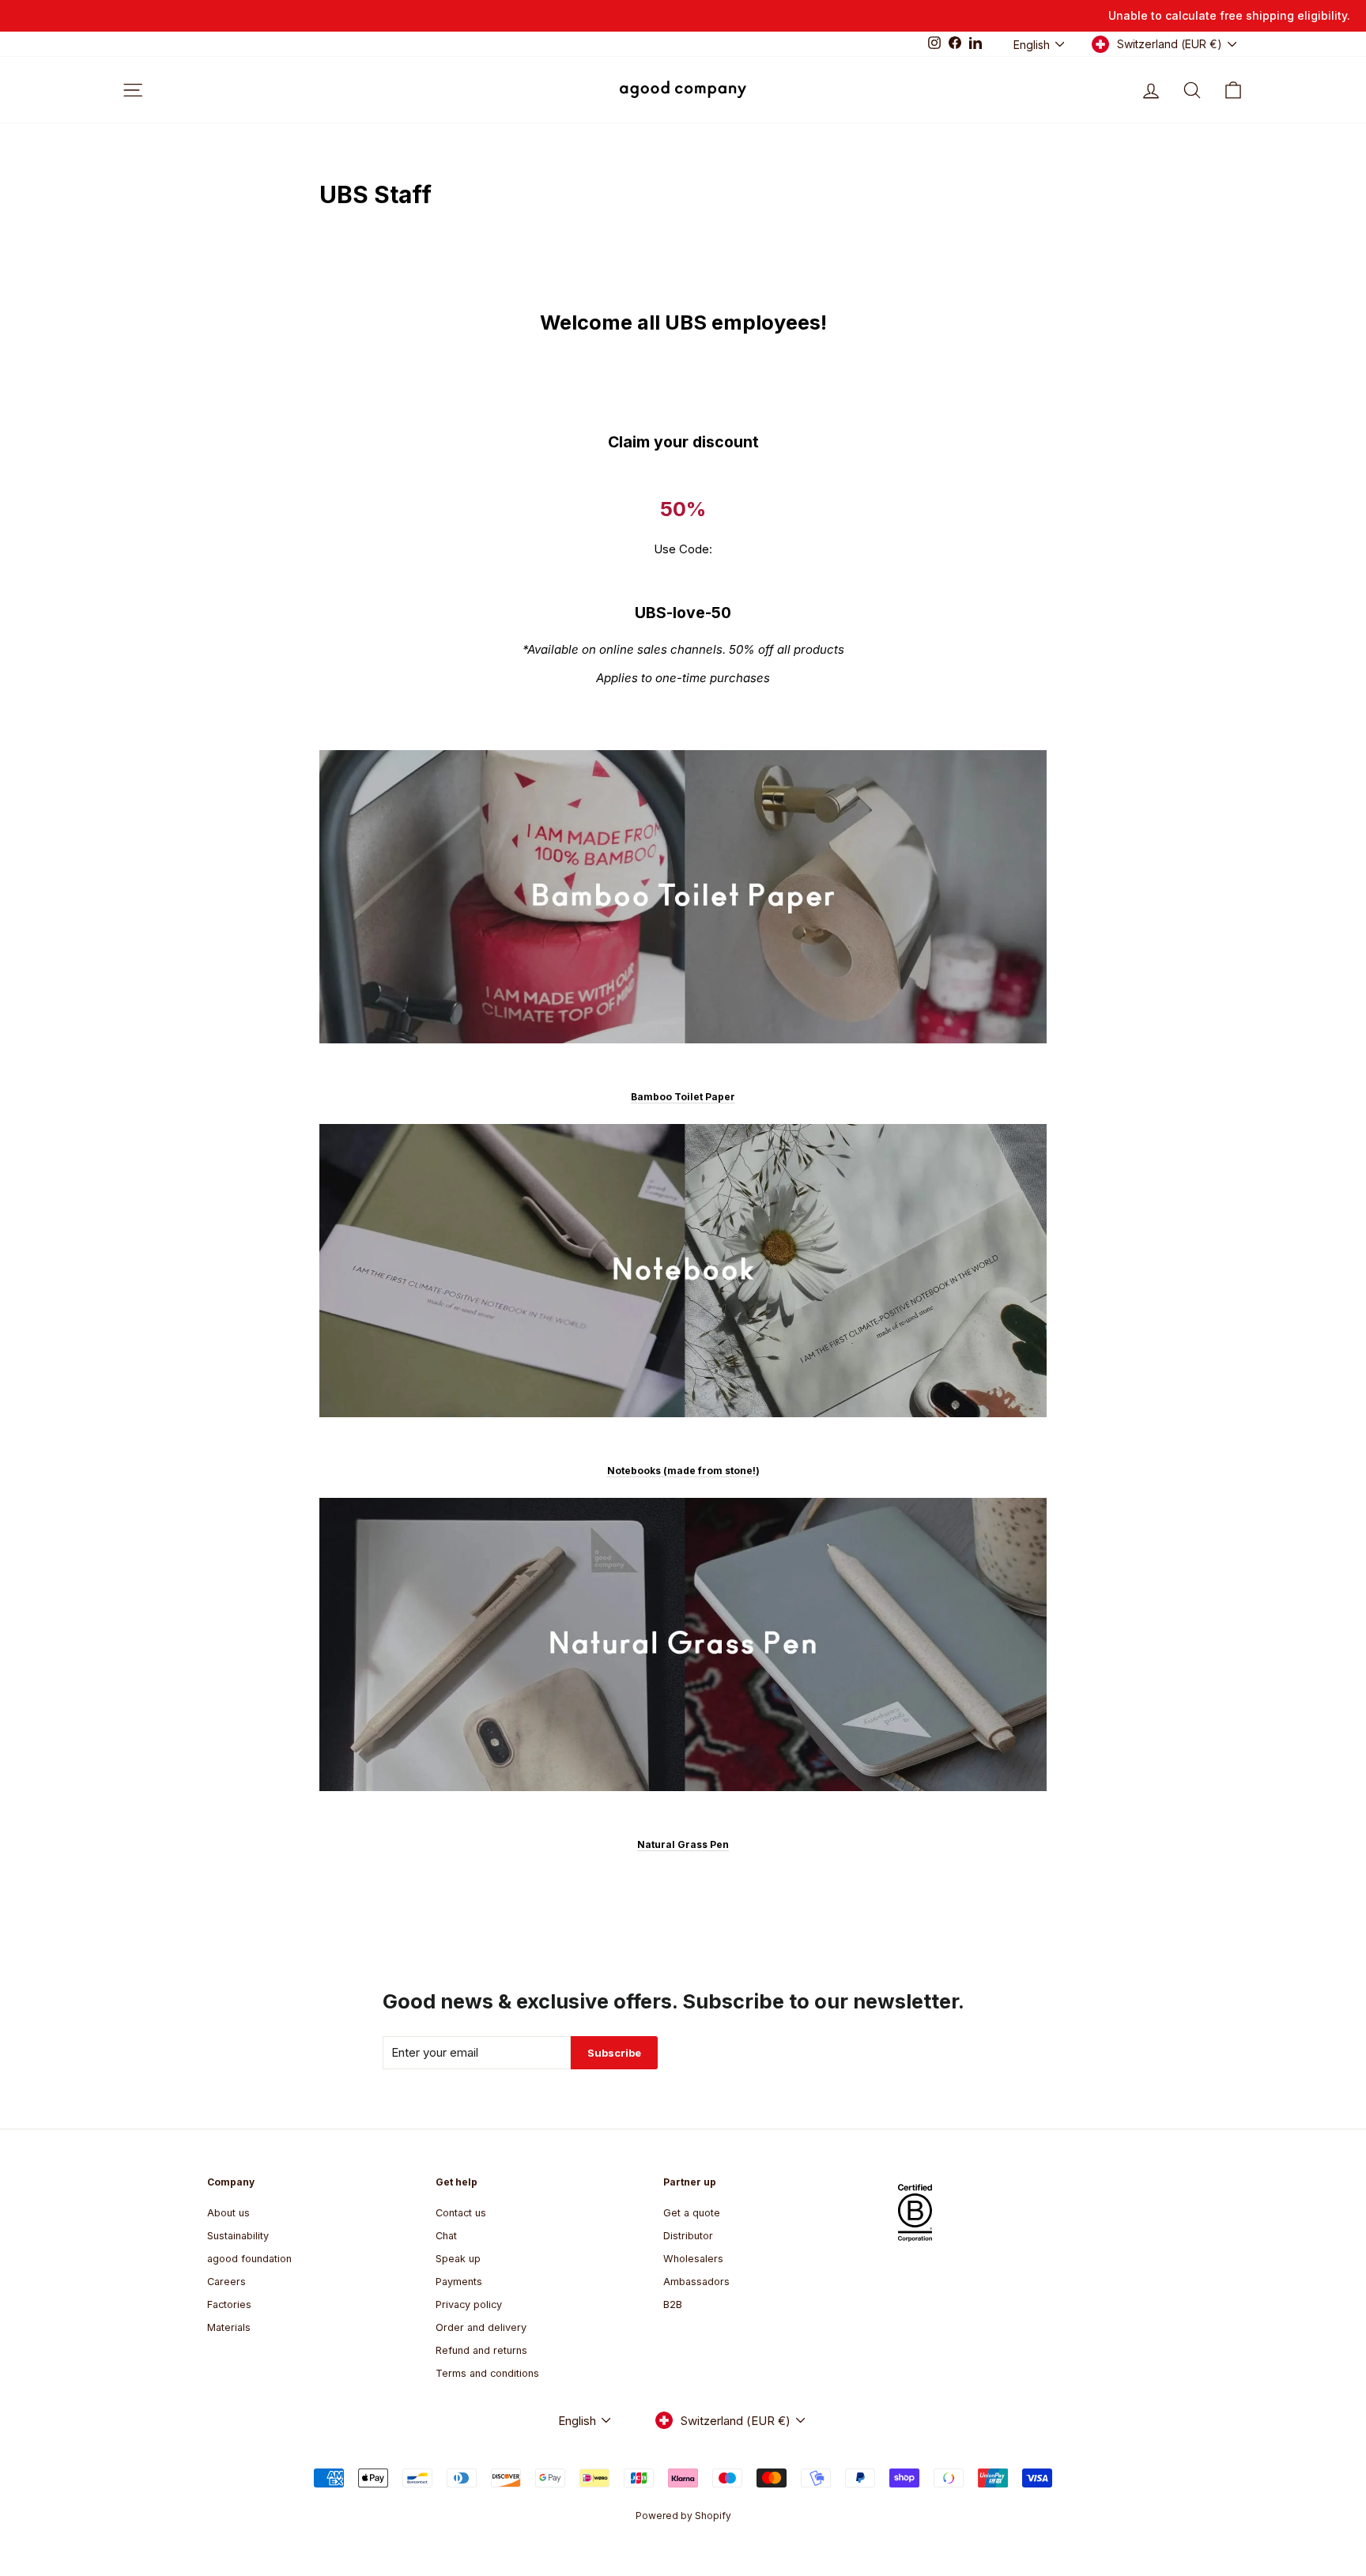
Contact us (461, 2213)
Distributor (688, 2236)
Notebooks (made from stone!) (683, 1471)
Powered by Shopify (683, 2516)
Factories (229, 2304)
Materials (229, 2327)
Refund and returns (481, 2350)
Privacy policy (469, 2304)
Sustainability (238, 2236)
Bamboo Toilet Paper (683, 1097)
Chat (446, 2236)
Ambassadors (696, 2282)
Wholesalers (693, 2259)
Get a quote (692, 2213)
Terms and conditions (487, 2373)
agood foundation (249, 2259)
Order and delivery (481, 2327)
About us (228, 2213)
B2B (673, 2304)
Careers (226, 2282)
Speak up (458, 2259)
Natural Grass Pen (683, 1844)
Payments (459, 2282)
